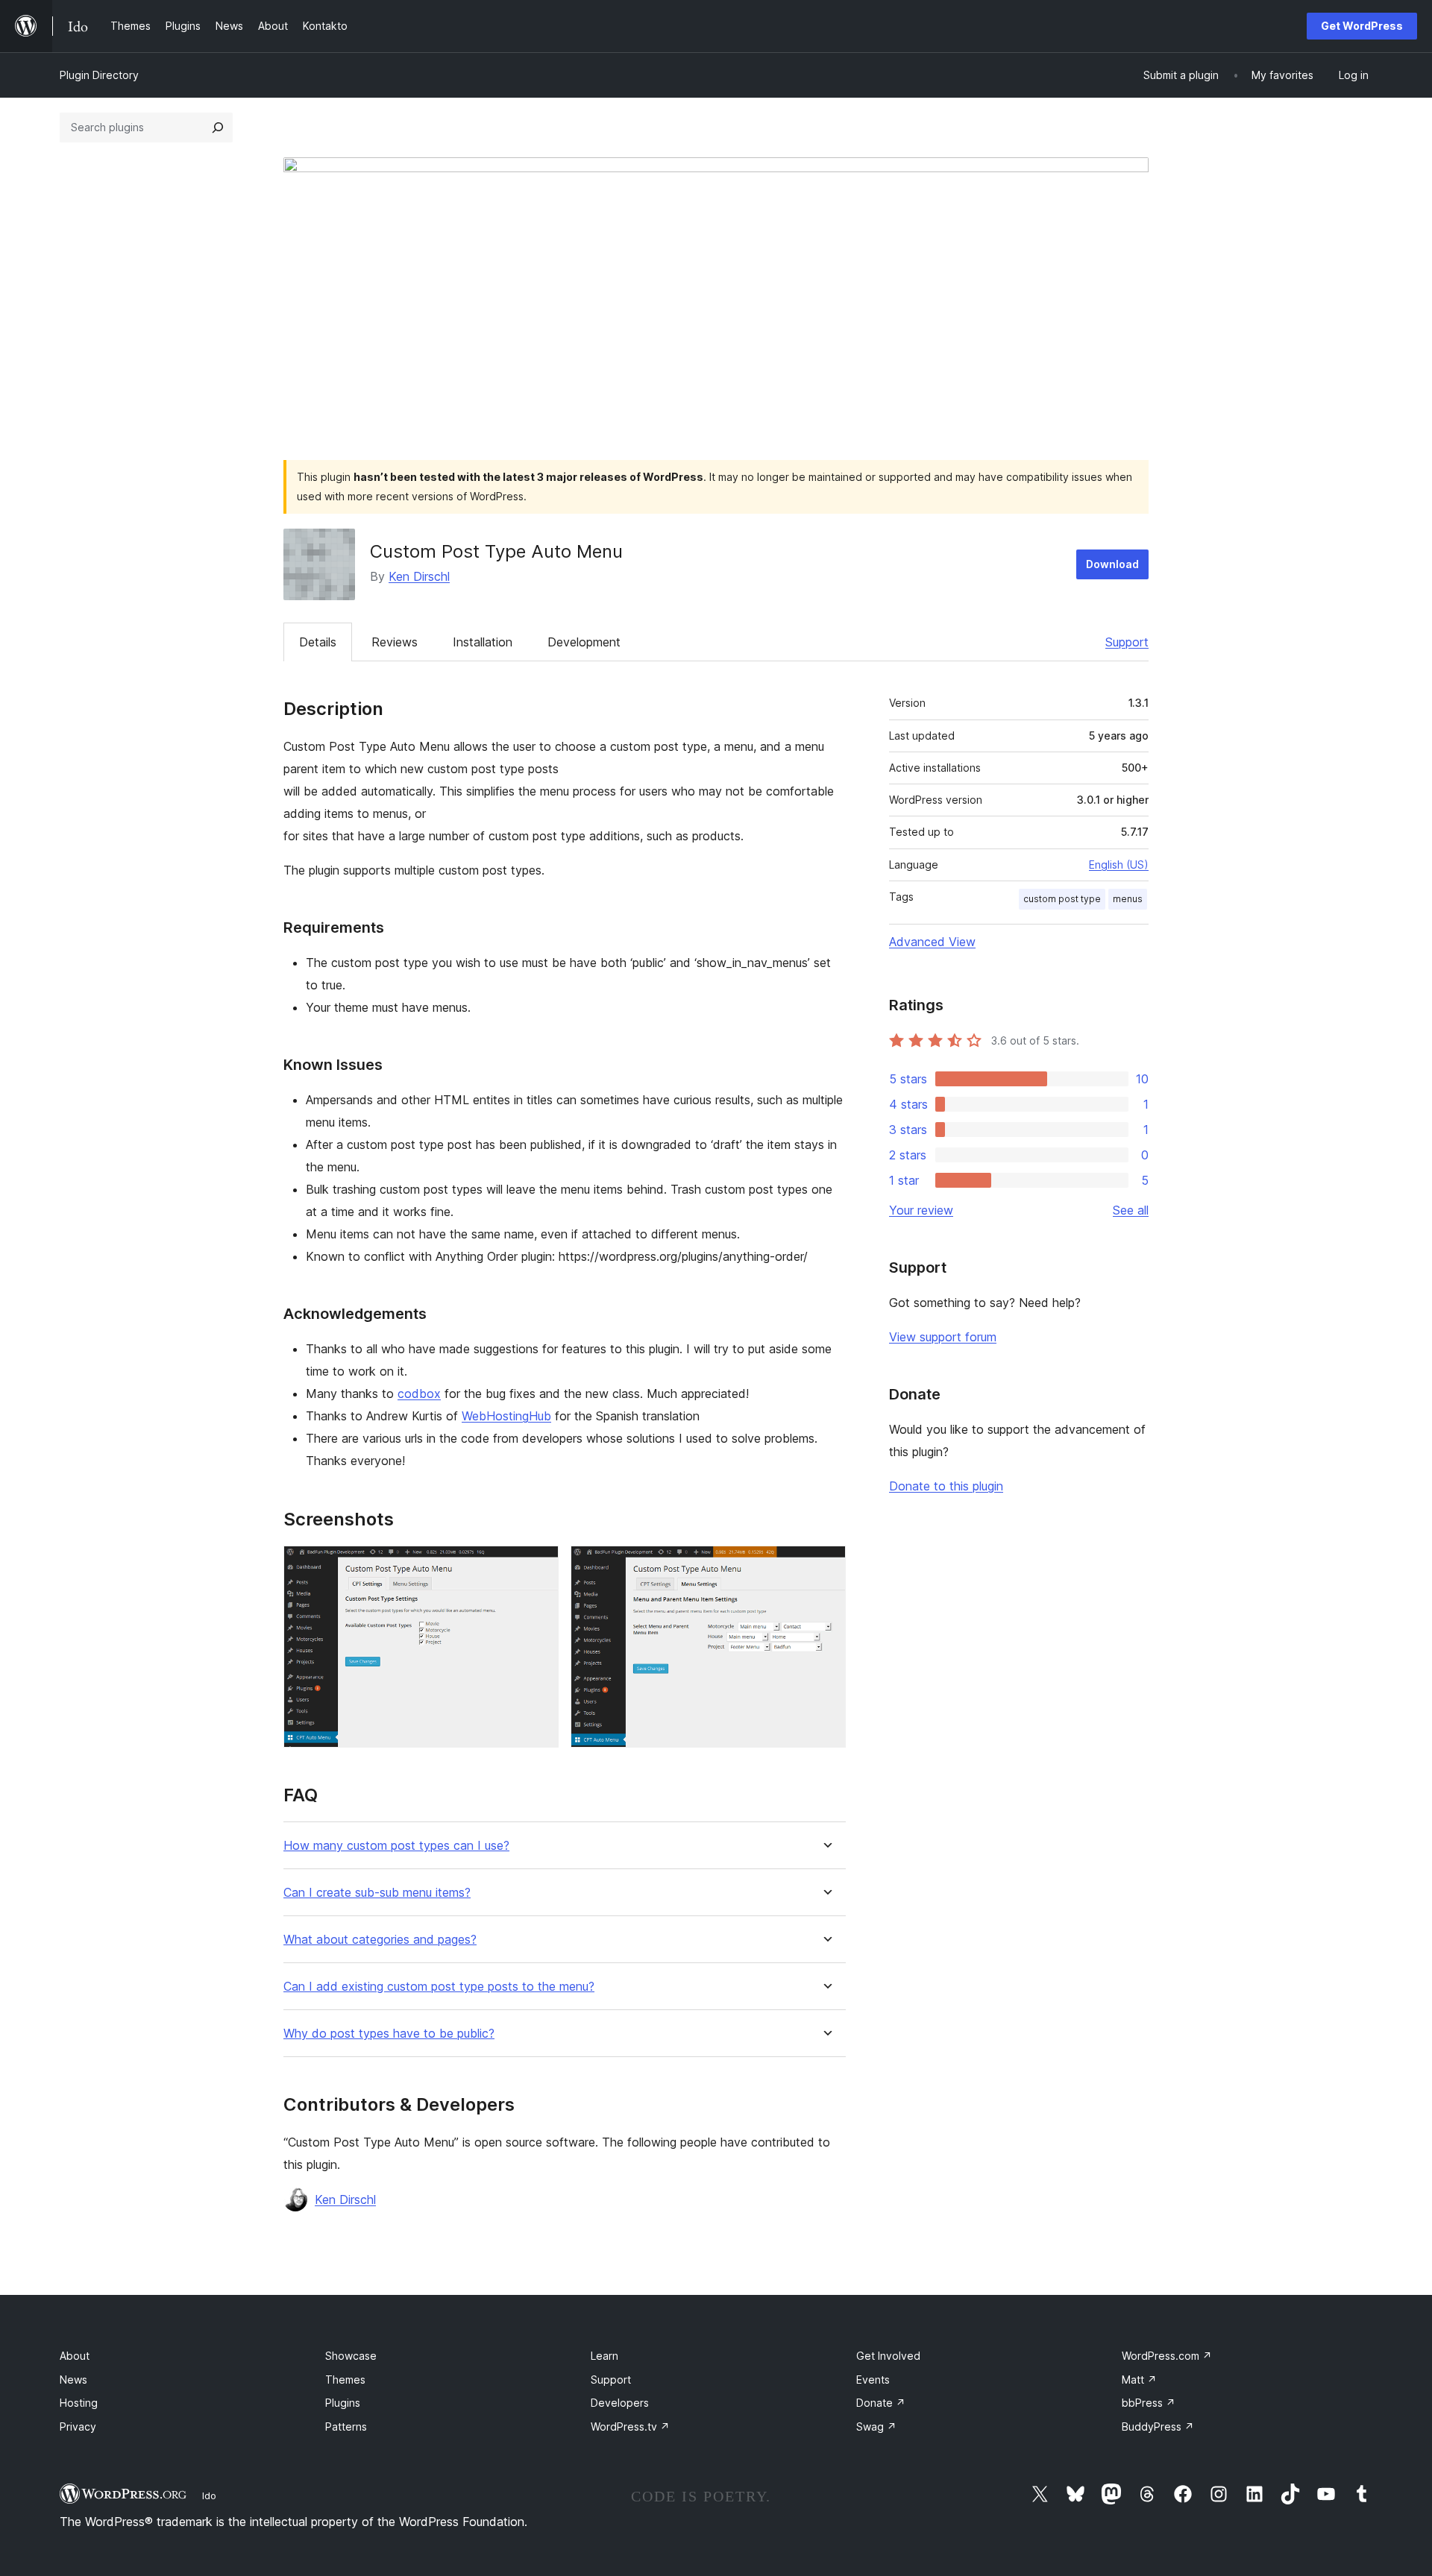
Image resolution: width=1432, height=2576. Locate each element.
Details (318, 642)
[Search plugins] (218, 127)
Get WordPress (1362, 26)
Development (584, 642)
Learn (604, 2356)
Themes (345, 2380)
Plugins (343, 2403)
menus (1128, 899)
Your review (921, 1210)
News (73, 2380)
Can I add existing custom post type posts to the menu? (439, 1987)
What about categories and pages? (380, 1940)
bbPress (1149, 2403)
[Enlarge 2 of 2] (826, 1566)
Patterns (346, 2427)
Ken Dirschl (419, 576)
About (75, 2356)
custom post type (1062, 899)
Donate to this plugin (946, 1486)
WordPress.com (1167, 2356)
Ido (209, 2495)
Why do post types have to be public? (389, 2034)
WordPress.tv (630, 2427)
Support (1127, 642)
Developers (620, 2403)
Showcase (351, 2356)
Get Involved (888, 2356)
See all (1131, 1210)
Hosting (79, 2403)
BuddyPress (1158, 2427)
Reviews (395, 642)
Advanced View (932, 942)
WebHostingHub (506, 1416)
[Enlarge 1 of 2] (538, 1566)
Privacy (78, 2427)
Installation (483, 642)
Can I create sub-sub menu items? (377, 1893)
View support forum (943, 1337)
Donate (881, 2403)
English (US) (1119, 865)
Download (1112, 564)
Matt (1139, 2380)
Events (873, 2380)
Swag (876, 2427)
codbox (419, 1394)
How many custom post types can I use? (396, 1846)
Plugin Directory (99, 75)
